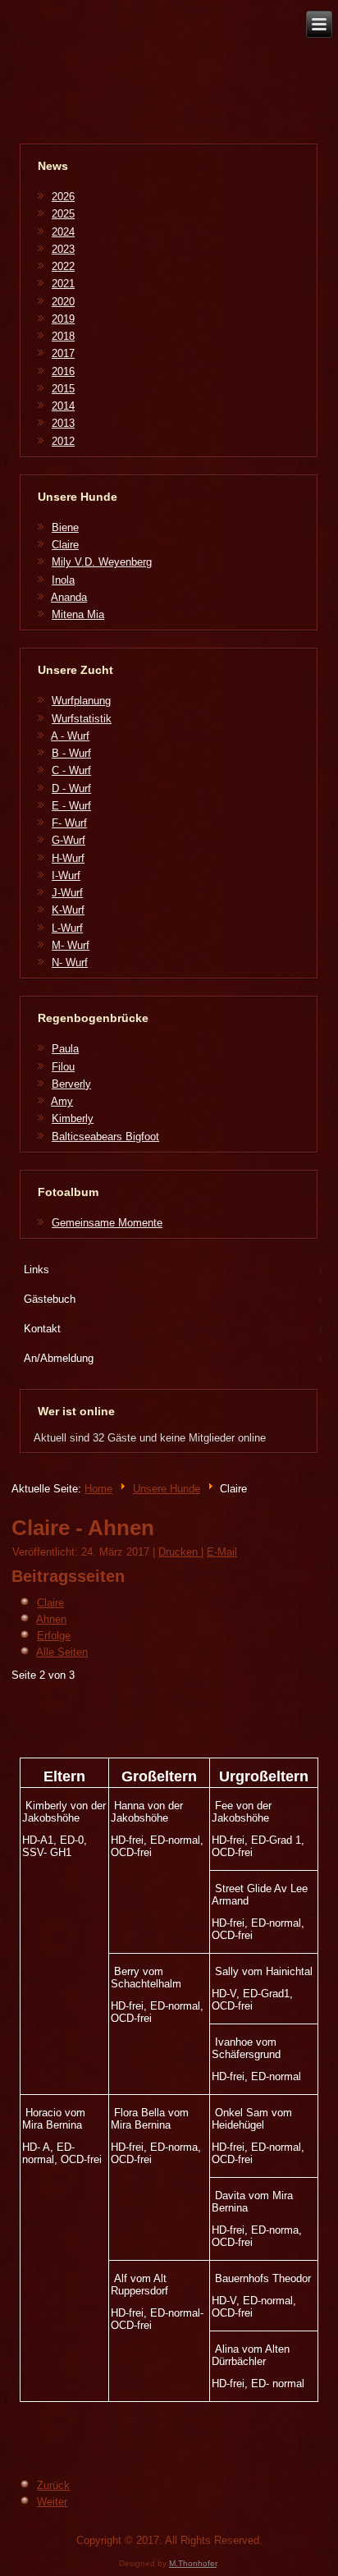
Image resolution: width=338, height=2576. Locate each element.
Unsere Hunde (167, 1489)
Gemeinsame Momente (107, 1223)
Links (37, 1270)
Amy (62, 1101)
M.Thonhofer (193, 2563)
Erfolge (54, 1636)
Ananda (69, 597)
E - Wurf (71, 806)
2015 (63, 389)
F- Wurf (69, 823)
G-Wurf (69, 840)
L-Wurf (67, 928)
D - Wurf (71, 788)
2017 (63, 353)
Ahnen (51, 1619)
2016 (63, 371)
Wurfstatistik (82, 719)
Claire (65, 545)
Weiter (52, 2502)
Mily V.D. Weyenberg (102, 562)
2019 (63, 319)
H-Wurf (68, 858)
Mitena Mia (78, 614)
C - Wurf (71, 770)
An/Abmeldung (59, 1358)
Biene (65, 527)
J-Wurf (67, 893)
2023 (63, 249)
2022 (63, 266)
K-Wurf (68, 910)
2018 (63, 336)
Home (98, 1489)
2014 (63, 406)
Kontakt (42, 1329)
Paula (65, 1049)
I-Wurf (66, 875)
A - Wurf (70, 736)
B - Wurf (71, 753)
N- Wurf (70, 963)
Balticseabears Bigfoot (105, 1137)
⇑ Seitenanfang (288, 2559)
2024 (63, 232)
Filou (63, 1067)
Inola (63, 580)
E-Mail (222, 1552)
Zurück (53, 2485)
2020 (63, 302)
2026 (63, 197)
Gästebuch (50, 1299)
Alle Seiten (62, 1652)
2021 (63, 284)
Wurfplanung (81, 701)
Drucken (180, 1552)
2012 (63, 441)
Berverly (71, 1084)
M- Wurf (71, 945)
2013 (63, 423)
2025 (63, 214)
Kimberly (73, 1118)
